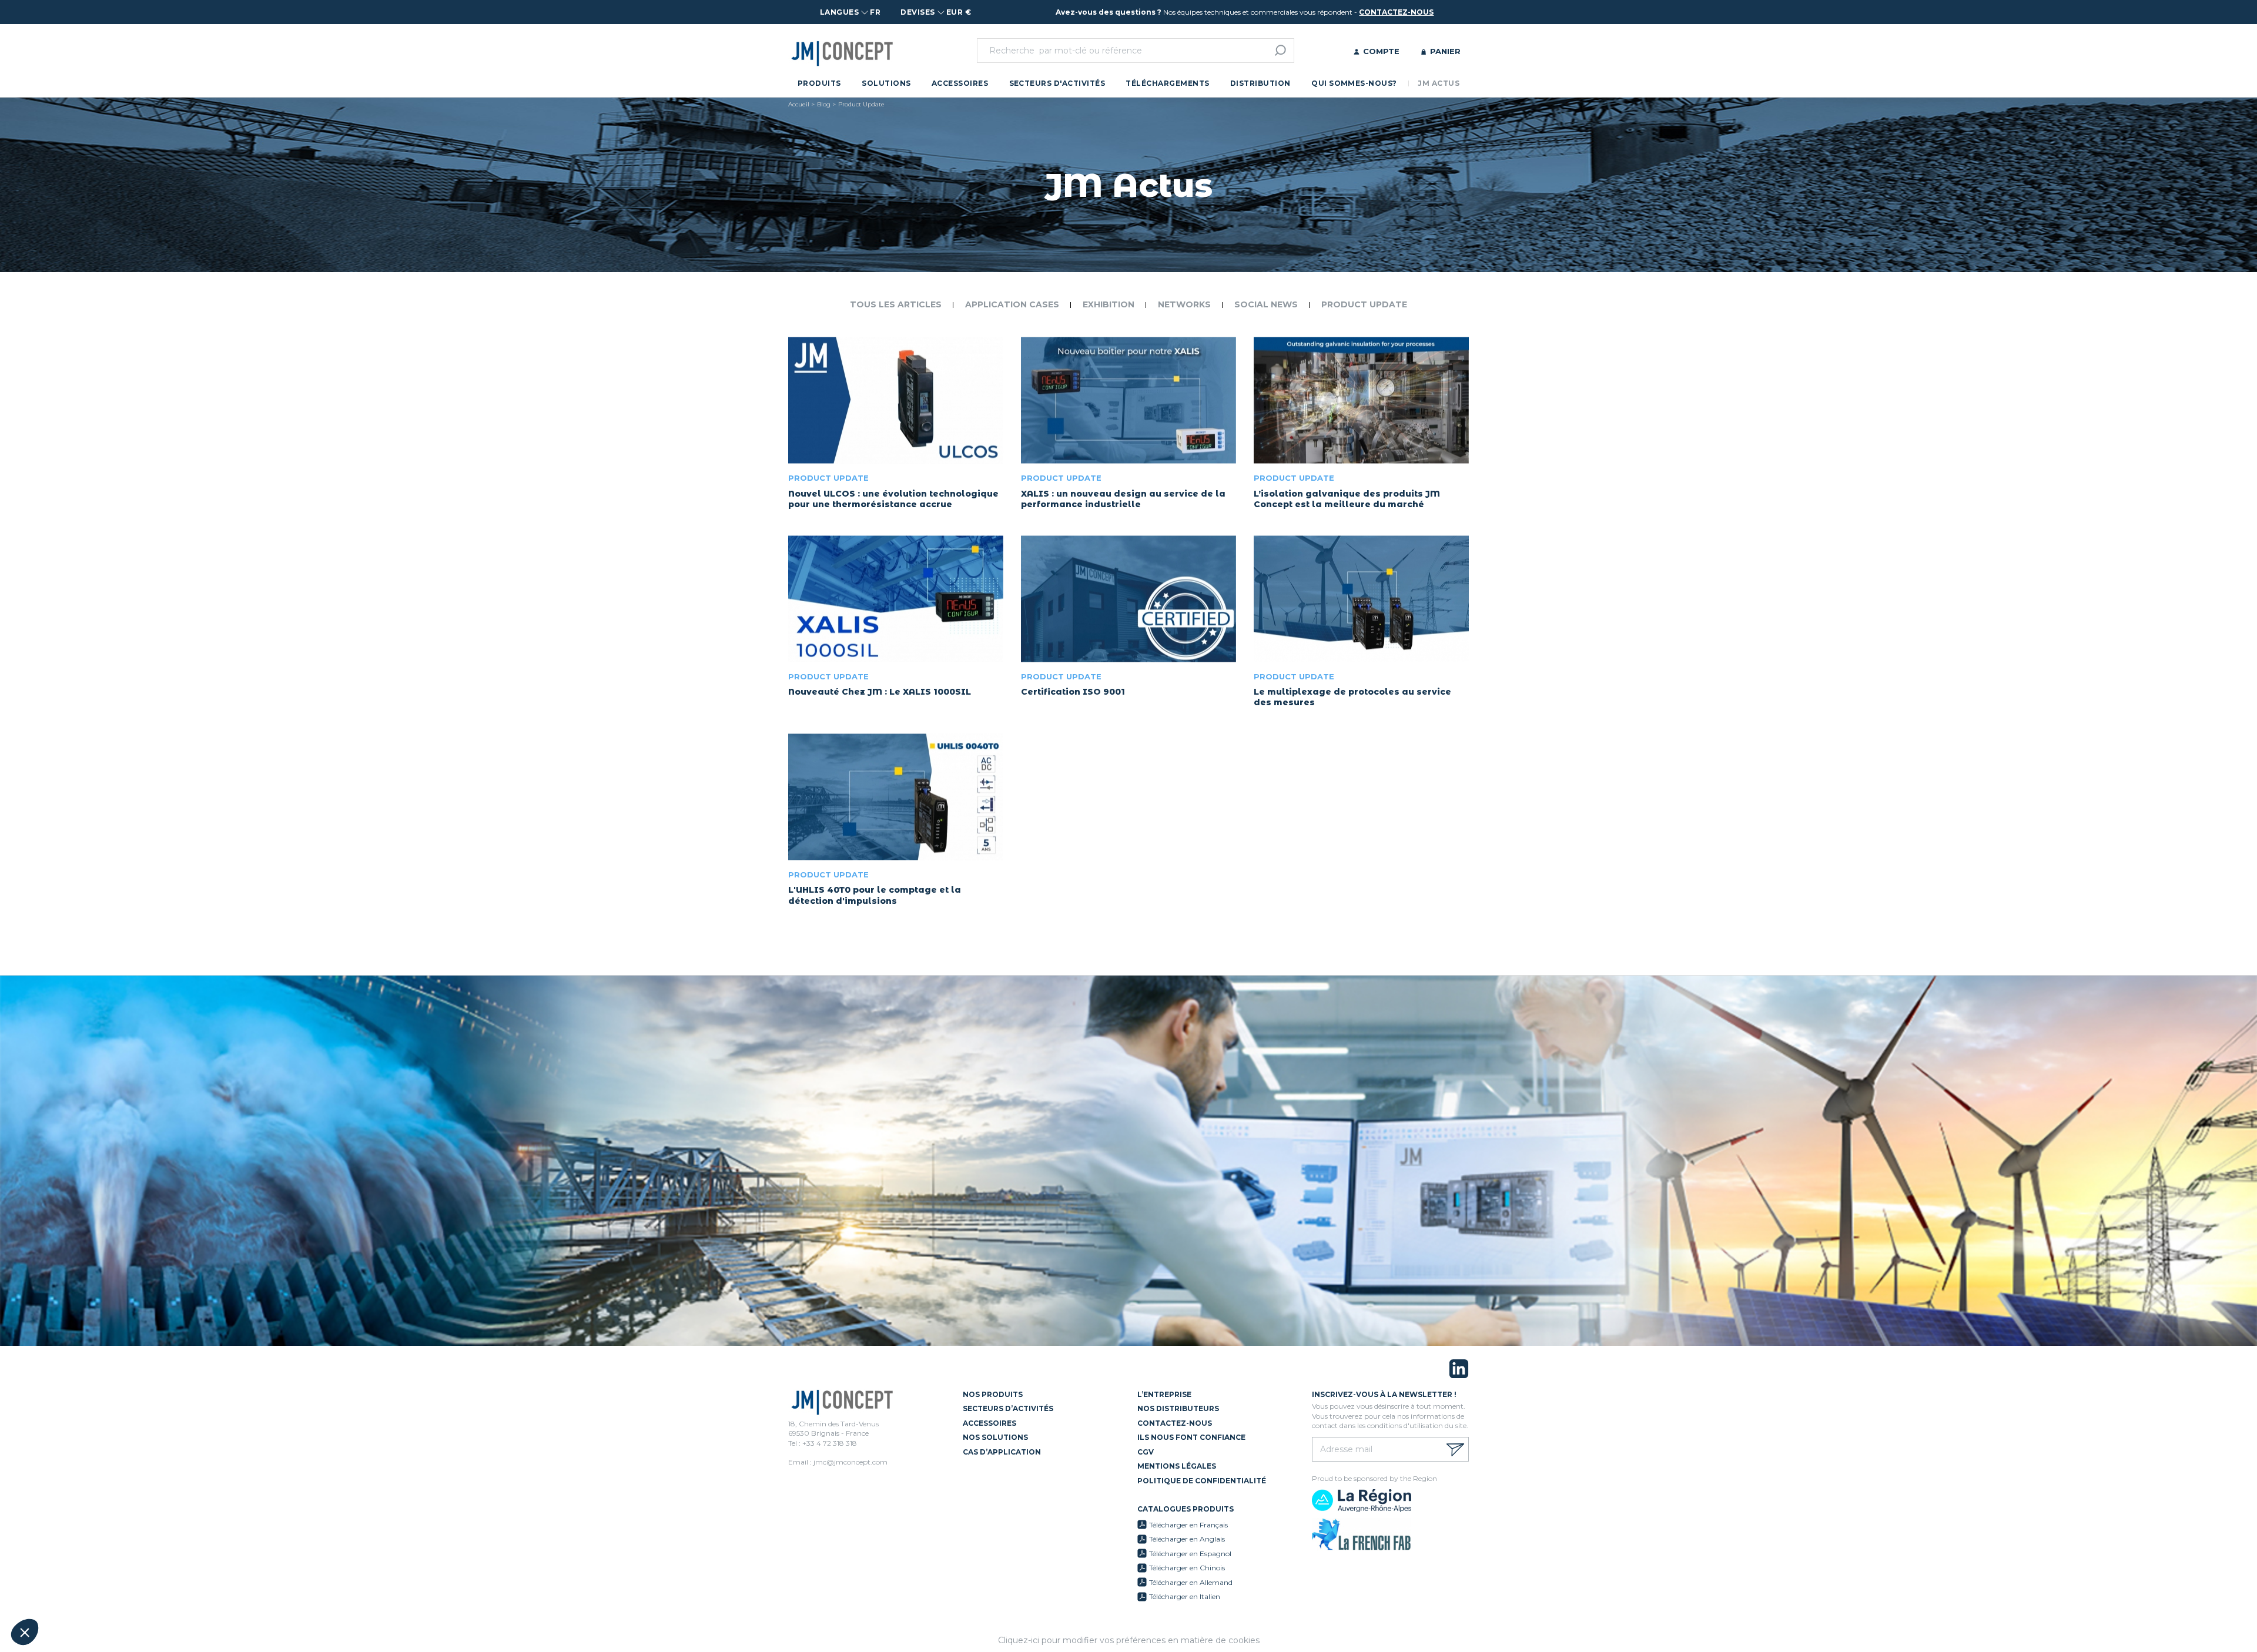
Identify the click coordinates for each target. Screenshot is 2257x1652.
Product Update (1364, 304)
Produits (819, 83)
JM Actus (1439, 83)
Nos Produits (993, 1394)
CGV (1146, 1452)
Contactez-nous (1175, 1423)
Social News (1266, 304)
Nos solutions (995, 1437)
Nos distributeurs (1178, 1408)
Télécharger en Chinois (1187, 1568)
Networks (1184, 304)
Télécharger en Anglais (1187, 1539)
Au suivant (217, 1593)
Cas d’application (1002, 1452)
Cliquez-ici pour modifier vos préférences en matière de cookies (1129, 1640)
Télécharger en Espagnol (1190, 1554)
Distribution (1260, 83)
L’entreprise (1164, 1394)
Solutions (886, 83)
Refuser (53, 1593)
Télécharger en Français (1188, 1525)
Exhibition (1109, 304)
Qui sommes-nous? (1354, 83)
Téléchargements (1167, 83)
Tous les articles (896, 304)
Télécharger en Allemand (1191, 1582)
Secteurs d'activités (1057, 83)
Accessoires (960, 83)
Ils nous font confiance (1191, 1437)
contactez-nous (1396, 12)
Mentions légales (1177, 1466)
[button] (25, 1632)
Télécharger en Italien (1185, 1596)
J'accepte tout (135, 1593)
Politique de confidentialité (1202, 1481)
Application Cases (1012, 304)
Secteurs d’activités (1008, 1408)
